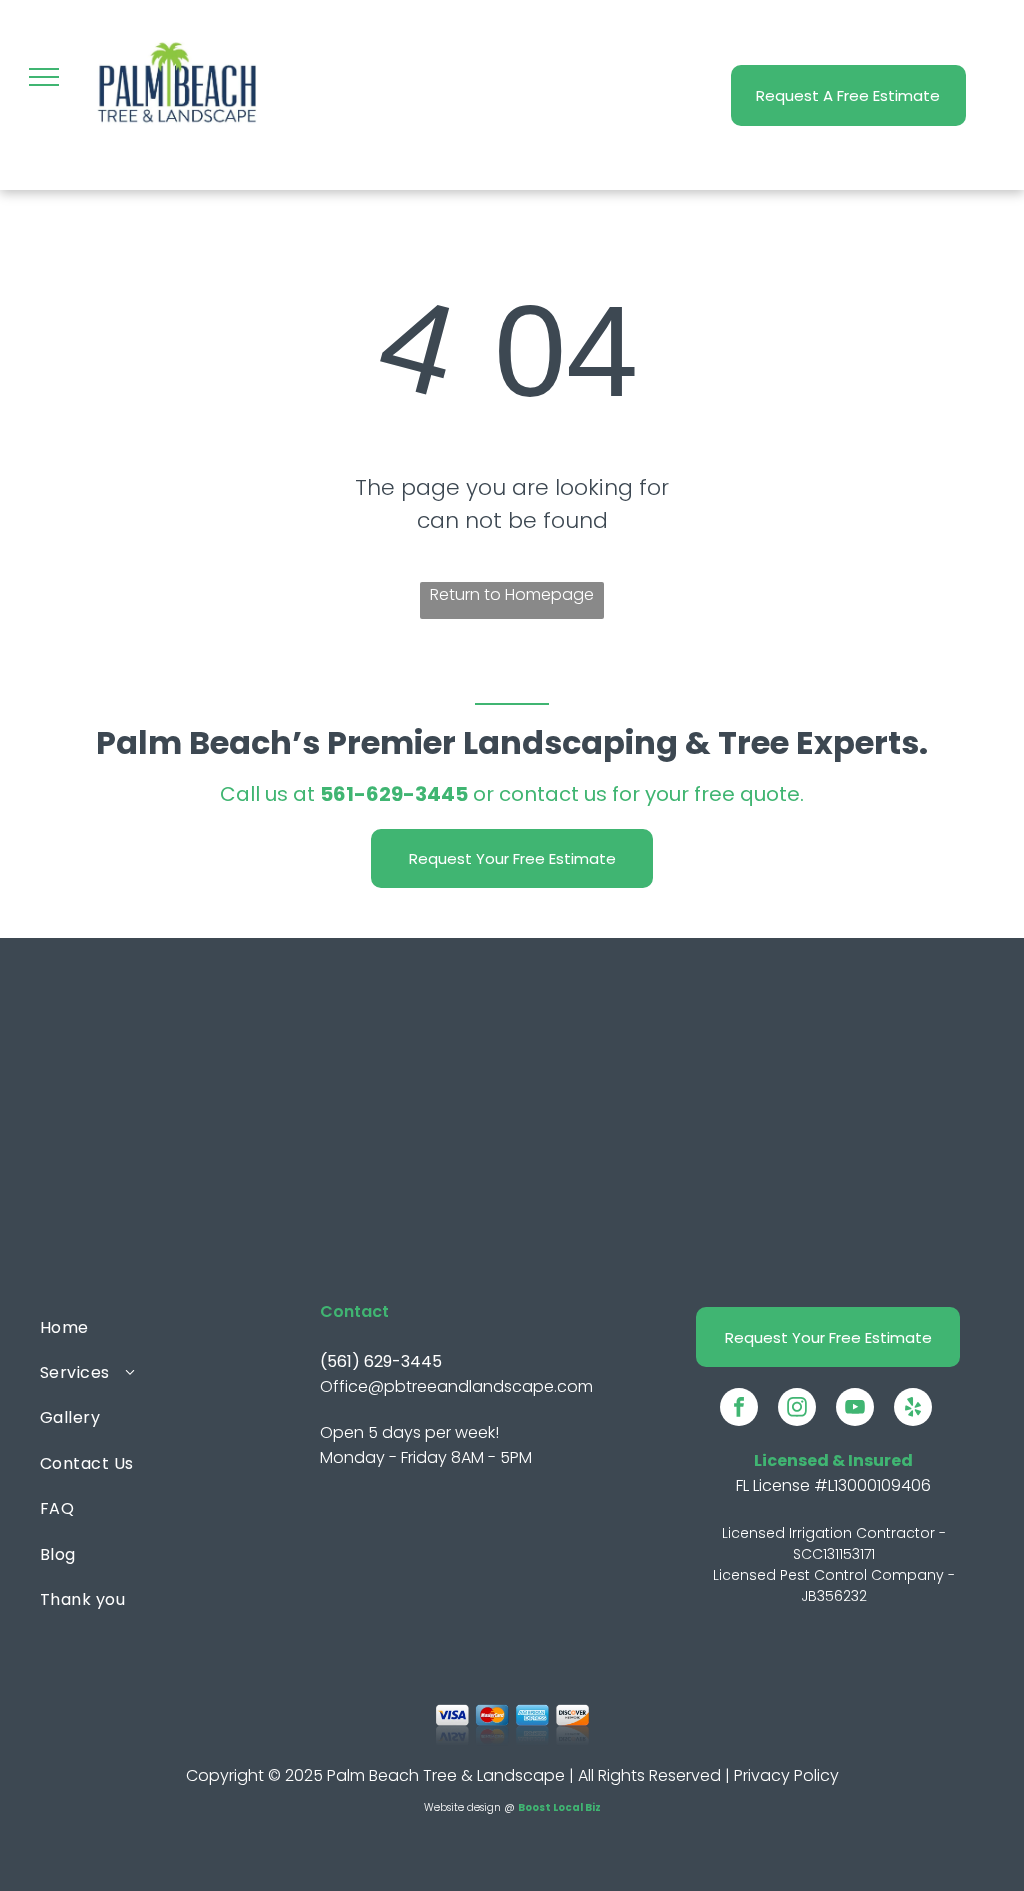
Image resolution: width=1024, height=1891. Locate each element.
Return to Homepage (512, 594)
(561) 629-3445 (381, 1361)
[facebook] (739, 1409)
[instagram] (797, 1409)
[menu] (44, 77)
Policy (816, 1775)
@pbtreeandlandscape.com (480, 1386)
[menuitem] (151, 1326)
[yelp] (913, 1409)
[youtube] (855, 1409)
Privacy (762, 1775)
